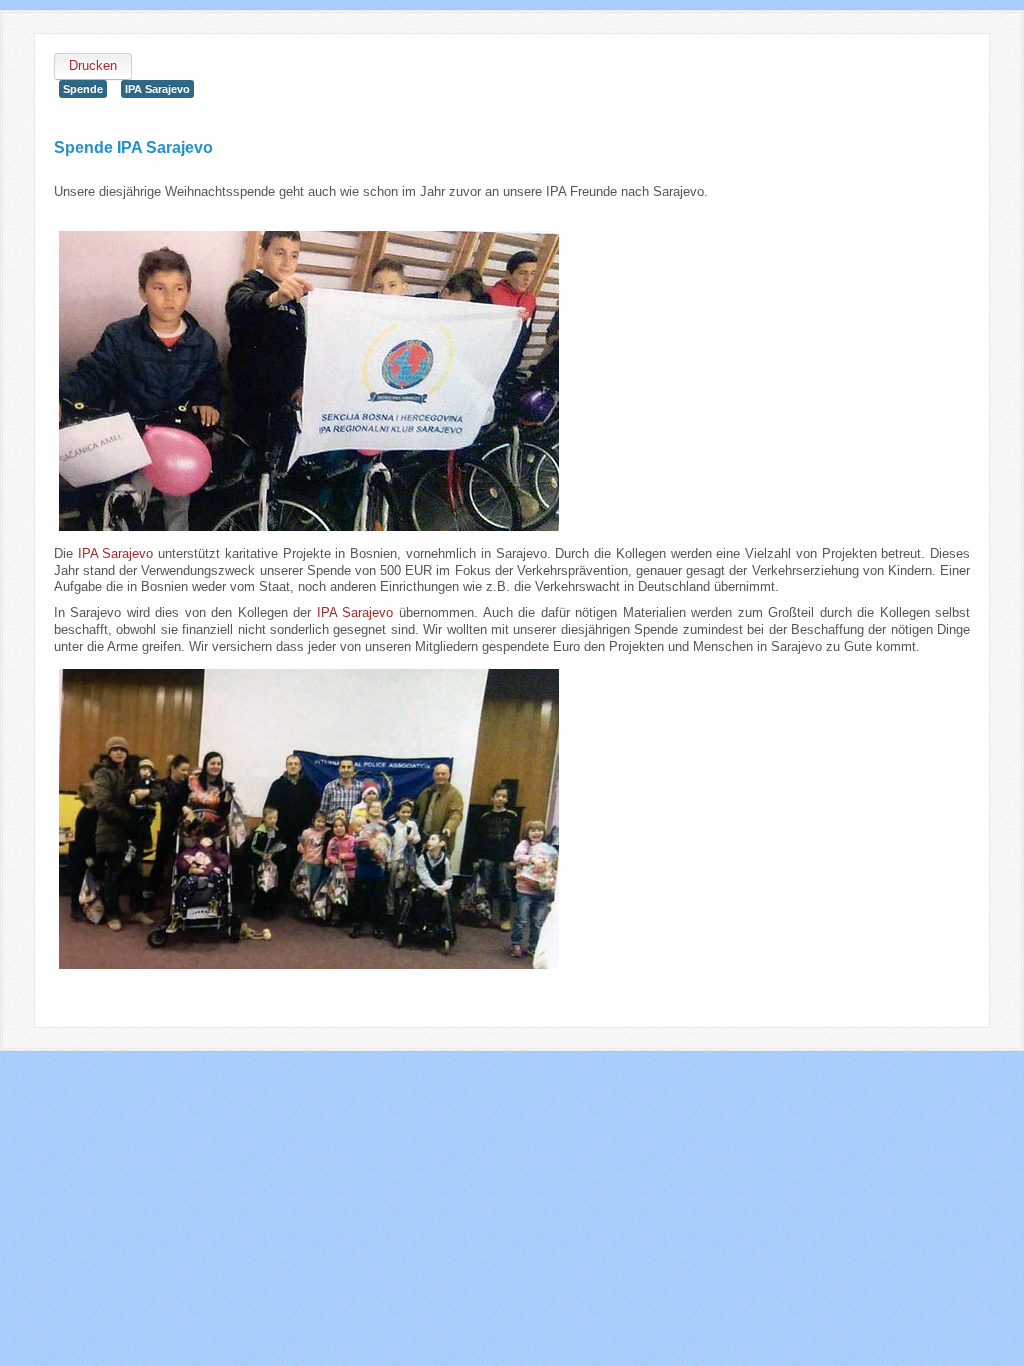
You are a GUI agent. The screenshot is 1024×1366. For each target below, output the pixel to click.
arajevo (372, 612)
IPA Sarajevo (157, 89)
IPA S (334, 612)
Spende (83, 89)
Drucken (93, 65)
